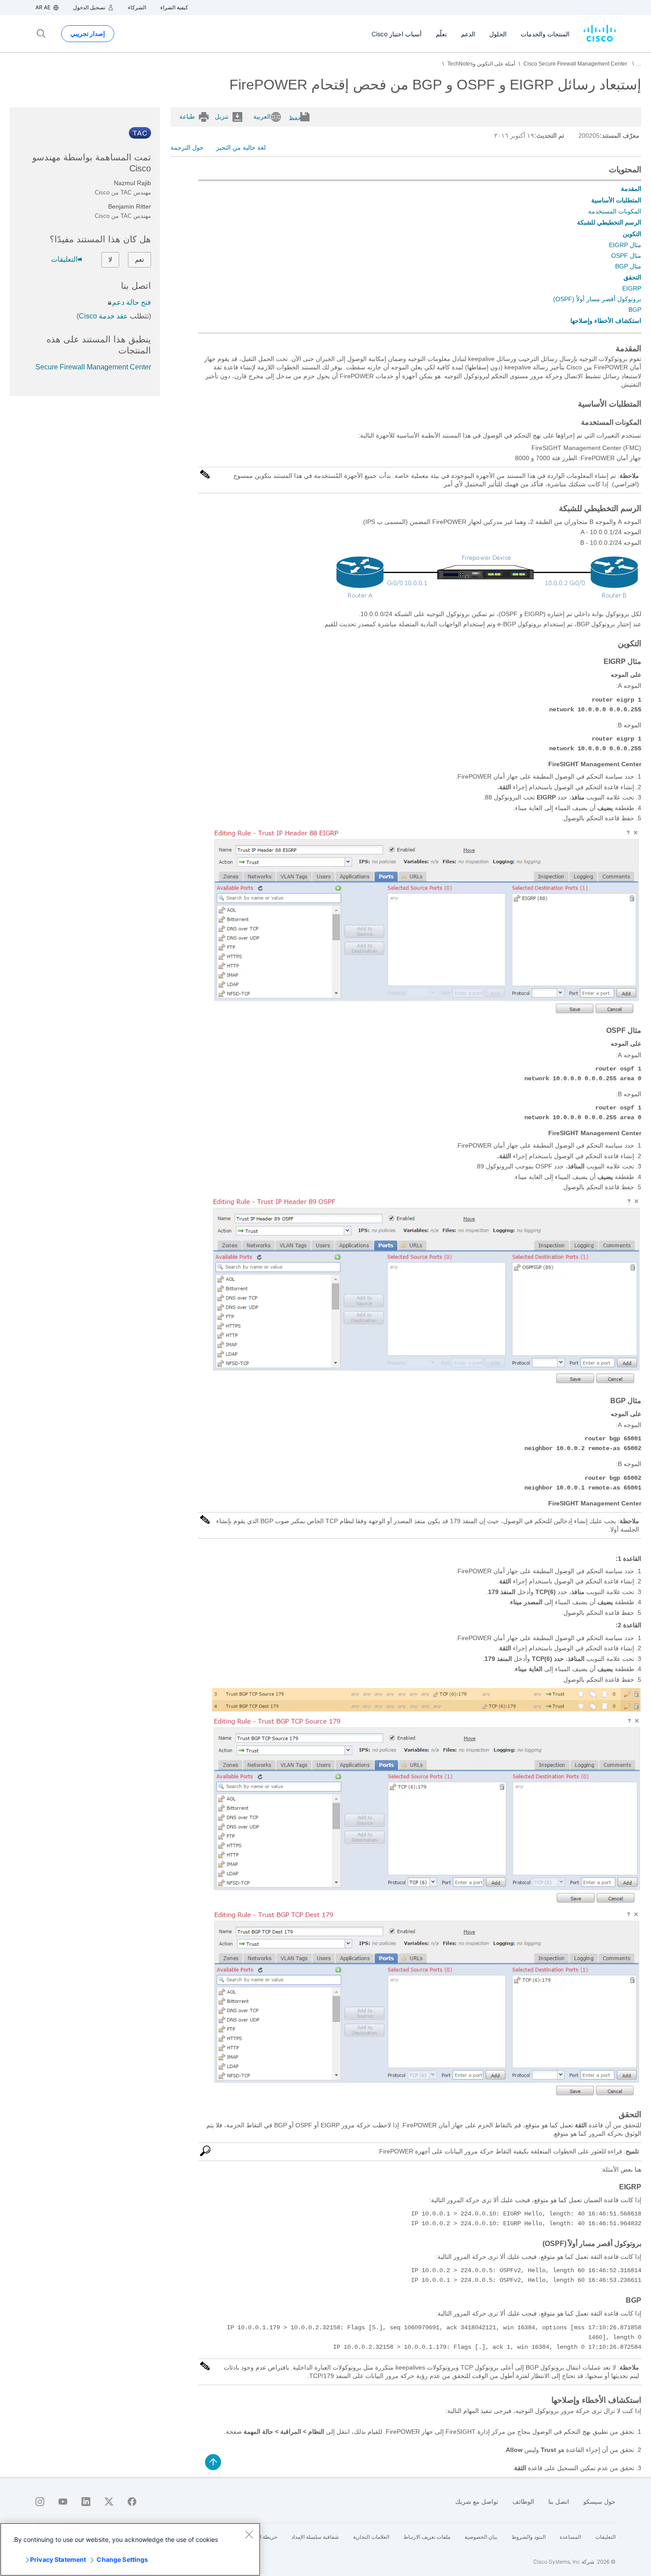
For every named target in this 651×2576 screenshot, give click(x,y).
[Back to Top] (213, 2462)
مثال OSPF (626, 256)
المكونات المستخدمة (615, 211)
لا (110, 260)
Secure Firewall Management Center (93, 367)
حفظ (295, 118)
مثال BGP (628, 266)
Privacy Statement (58, 2559)
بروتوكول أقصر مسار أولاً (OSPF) (597, 299)
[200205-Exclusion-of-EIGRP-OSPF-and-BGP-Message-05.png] (426, 2095)
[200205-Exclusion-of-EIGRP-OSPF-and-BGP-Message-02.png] (426, 1383)
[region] (130, 2549)
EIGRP (632, 288)
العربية (262, 116)
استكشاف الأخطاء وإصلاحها (606, 321)
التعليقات (64, 259)
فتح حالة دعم (132, 302)
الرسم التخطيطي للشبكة (609, 222)
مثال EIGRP (625, 245)
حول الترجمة (187, 147)
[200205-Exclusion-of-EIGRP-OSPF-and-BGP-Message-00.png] (487, 601)
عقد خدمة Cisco (103, 316)
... (639, 64)
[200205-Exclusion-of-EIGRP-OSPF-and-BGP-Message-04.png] (426, 1902)
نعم (139, 260)
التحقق (632, 277)
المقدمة (631, 189)
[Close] (249, 2534)
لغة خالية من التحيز (241, 147)
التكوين (632, 234)
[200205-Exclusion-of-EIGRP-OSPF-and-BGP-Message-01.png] (426, 1013)
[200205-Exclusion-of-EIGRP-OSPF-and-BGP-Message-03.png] (427, 1709)
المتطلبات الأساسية (616, 200)
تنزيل (222, 116)
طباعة (187, 116)
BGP (635, 310)
